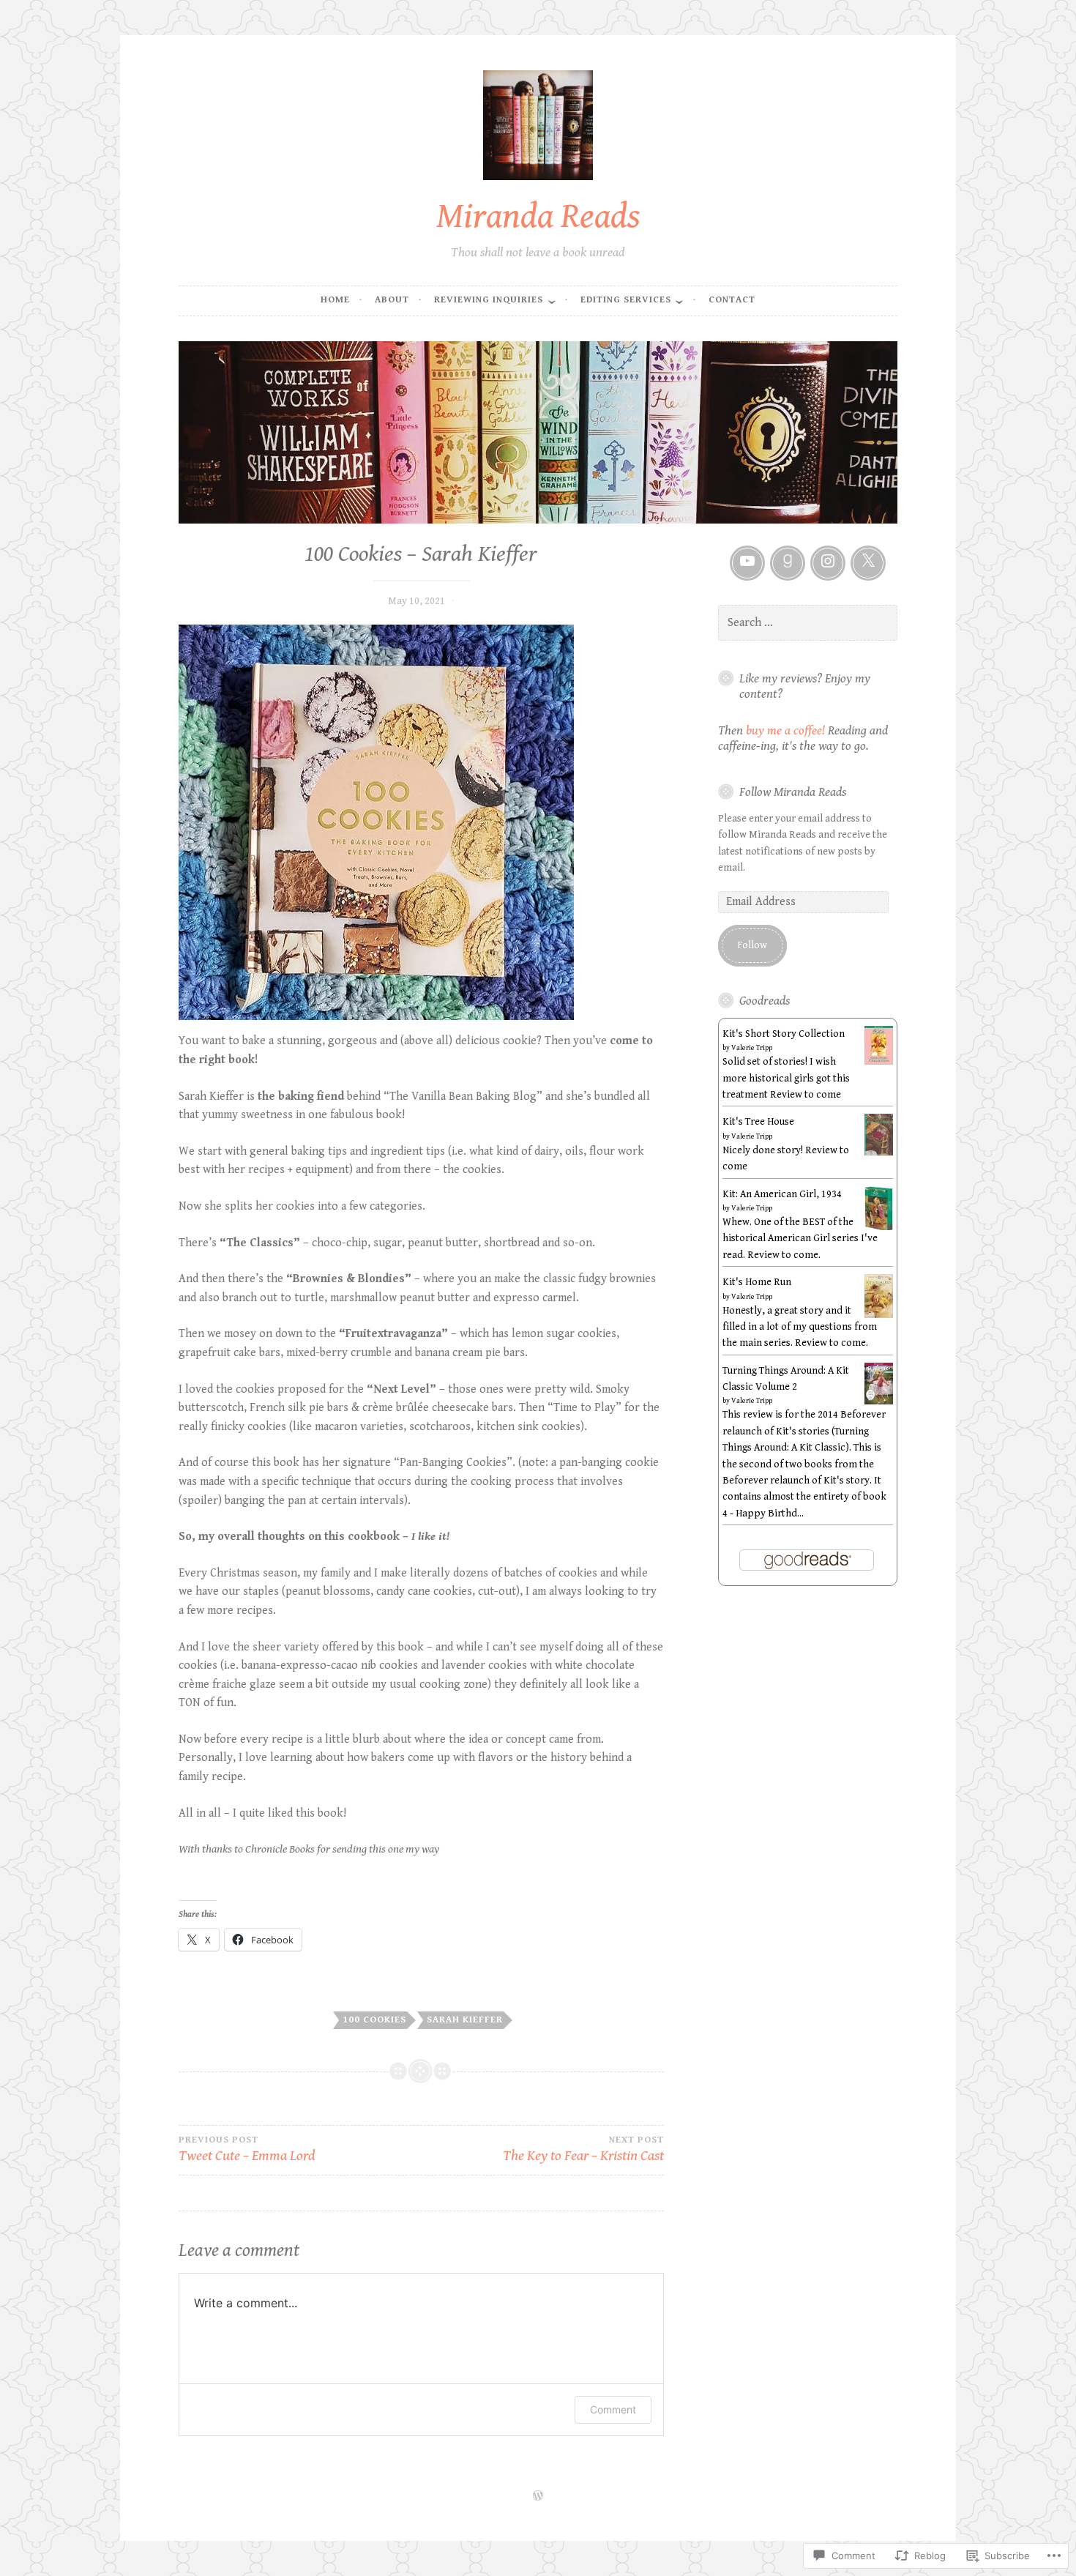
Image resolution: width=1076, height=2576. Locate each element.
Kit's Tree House (758, 1122)
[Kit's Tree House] (879, 1153)
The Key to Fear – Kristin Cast (583, 2149)
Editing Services (626, 300)
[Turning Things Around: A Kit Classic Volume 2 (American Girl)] (879, 1401)
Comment (613, 2409)
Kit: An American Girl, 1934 (782, 1194)
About (392, 300)
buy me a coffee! (785, 731)
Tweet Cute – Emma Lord (247, 2149)
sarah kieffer (465, 2020)
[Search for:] (808, 623)
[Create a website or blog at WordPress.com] (538, 2497)
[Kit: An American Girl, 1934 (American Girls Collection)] (879, 1229)
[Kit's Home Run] (879, 1315)
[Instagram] (828, 563)
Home (335, 300)
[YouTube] (747, 563)
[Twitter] (868, 563)
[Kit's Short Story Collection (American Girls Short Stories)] (879, 1062)
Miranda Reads (538, 216)
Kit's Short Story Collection (784, 1034)
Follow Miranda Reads (793, 792)
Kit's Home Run (757, 1282)
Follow (752, 945)
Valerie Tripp (752, 1048)
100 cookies (374, 2020)
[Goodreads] (788, 563)
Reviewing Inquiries (489, 300)
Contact (732, 300)
